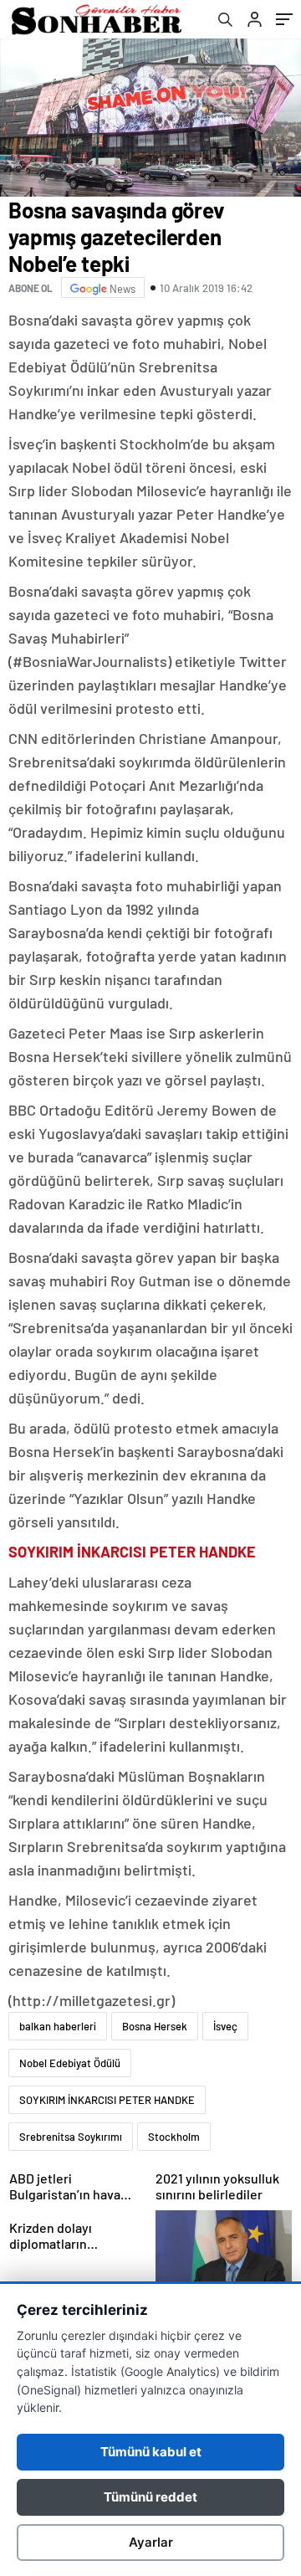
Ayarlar (151, 2542)
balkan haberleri (58, 2026)
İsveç (225, 2026)
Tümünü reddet (150, 2497)
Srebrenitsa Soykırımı (71, 2137)
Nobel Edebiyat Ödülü (70, 2063)
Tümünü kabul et (151, 2452)
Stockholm (174, 2137)
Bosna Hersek (155, 2026)
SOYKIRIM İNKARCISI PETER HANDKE (107, 2100)
